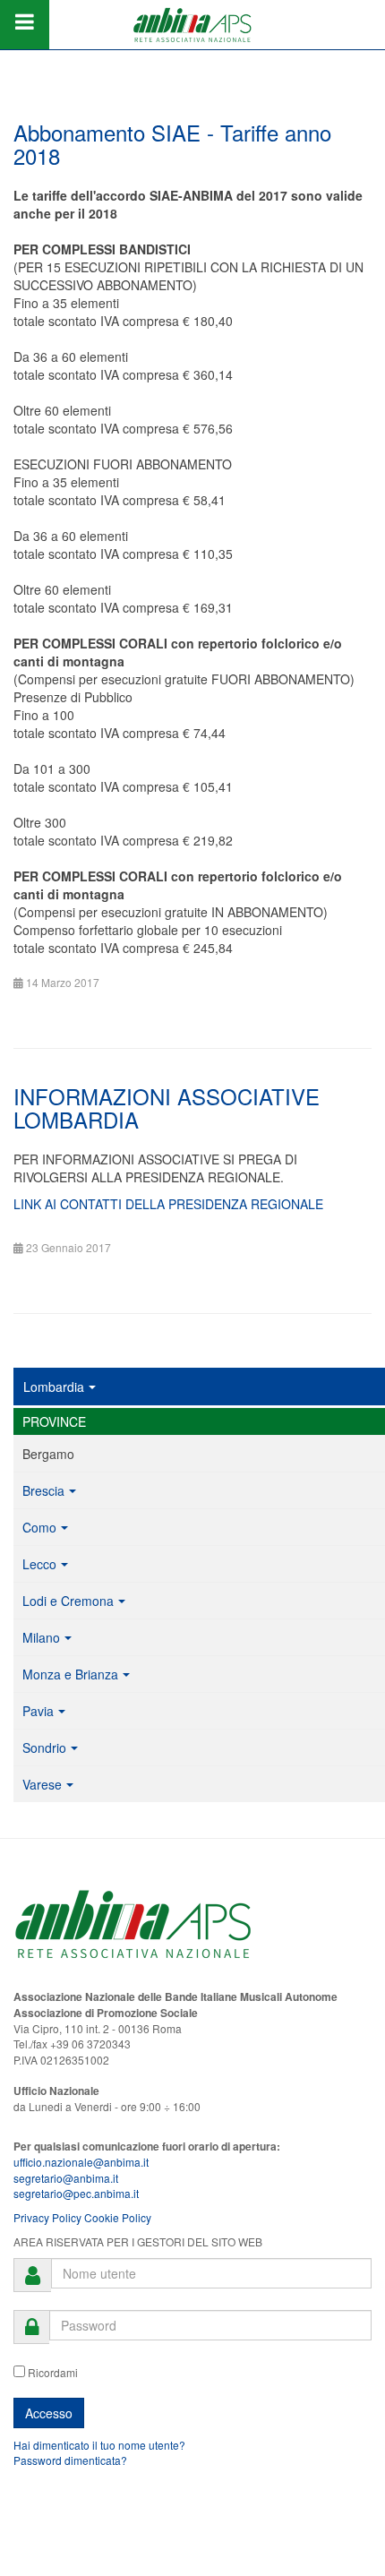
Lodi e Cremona (68, 1601)
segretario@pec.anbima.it (76, 2193)
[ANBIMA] (192, 25)
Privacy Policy (47, 2217)
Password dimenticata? (70, 2460)
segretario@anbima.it (66, 2178)
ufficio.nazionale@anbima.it (81, 2162)
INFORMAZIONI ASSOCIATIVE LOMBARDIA (167, 1108)
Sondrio (44, 1747)
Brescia (43, 1490)
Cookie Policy (118, 2217)
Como (39, 1527)
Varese (42, 1784)
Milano (41, 1637)
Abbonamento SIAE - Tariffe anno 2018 (172, 144)
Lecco (39, 1564)
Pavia (38, 1711)
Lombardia (54, 1387)
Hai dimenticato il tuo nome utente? (99, 2445)
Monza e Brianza (70, 1674)
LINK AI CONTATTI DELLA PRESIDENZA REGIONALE (168, 1204)
